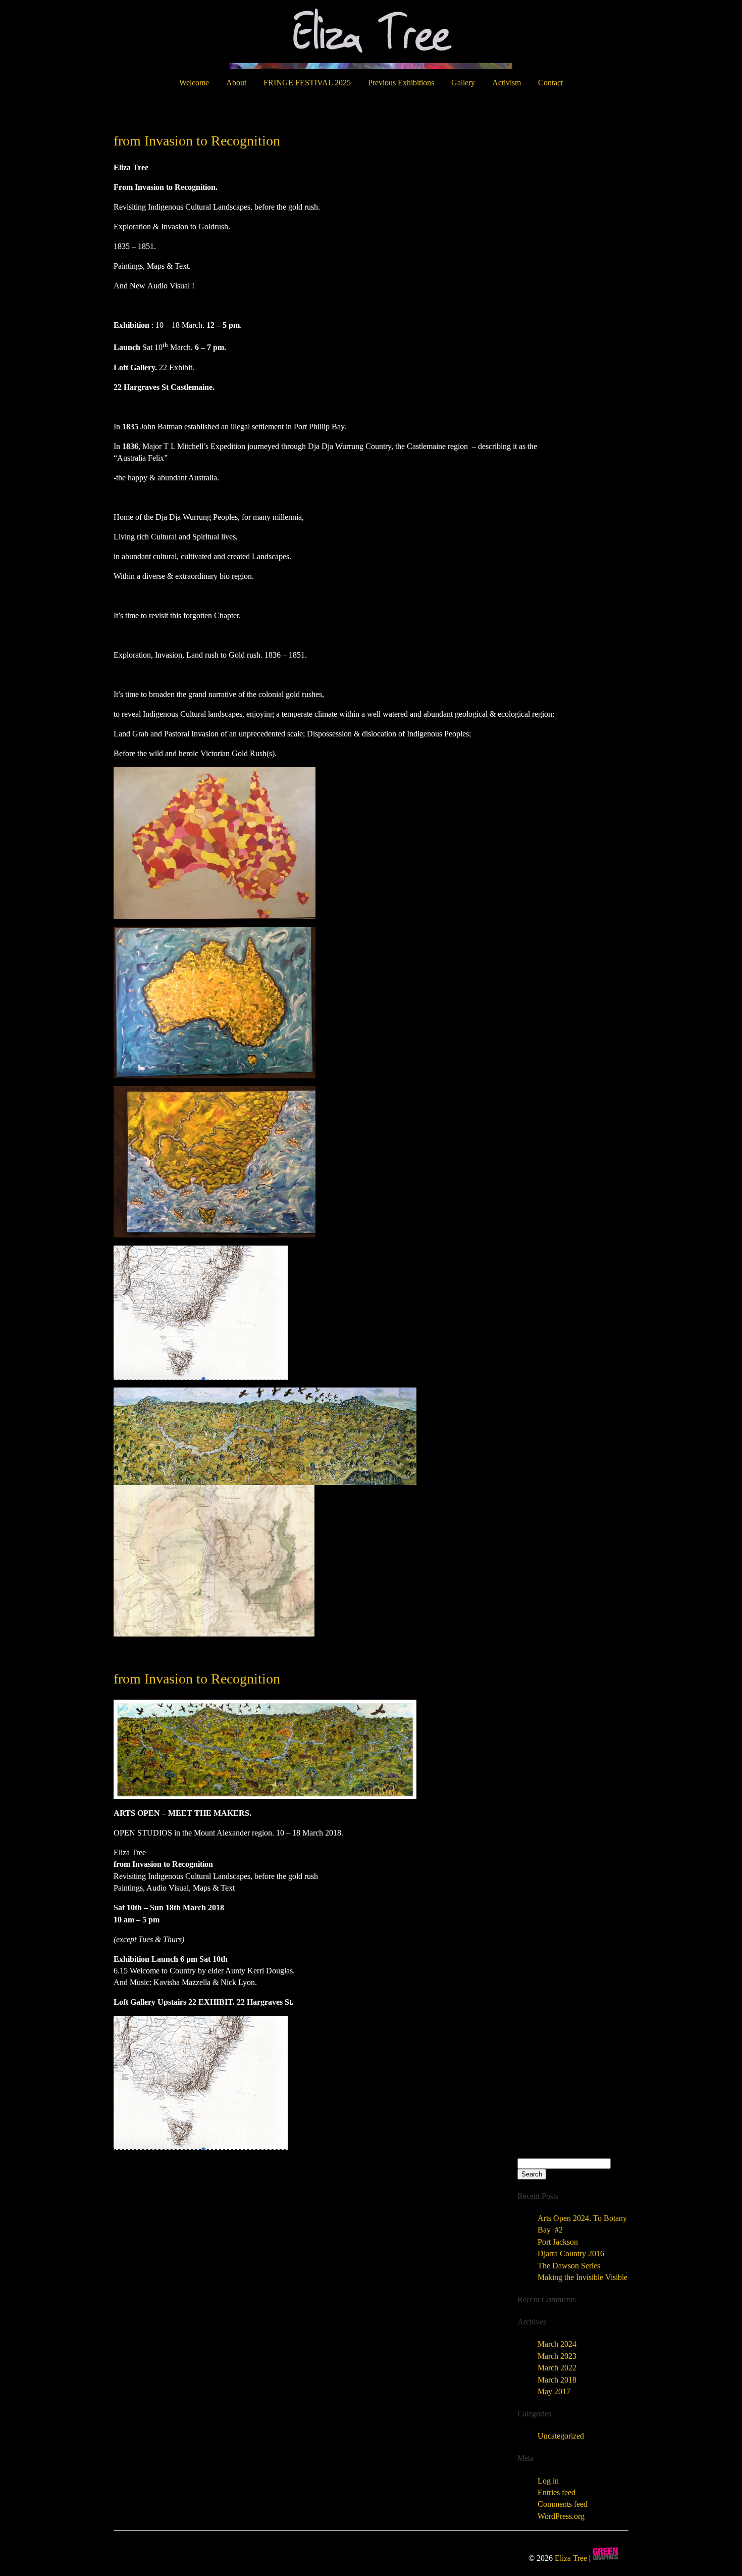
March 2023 (557, 2356)
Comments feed (563, 2504)
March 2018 (557, 2380)
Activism (507, 83)
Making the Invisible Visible (582, 2277)
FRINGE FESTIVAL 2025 (307, 83)
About (236, 83)
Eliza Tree (571, 2558)
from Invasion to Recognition (197, 141)
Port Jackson (558, 2242)
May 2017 (554, 2391)
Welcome (194, 83)
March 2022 (557, 2368)
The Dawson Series (569, 2266)
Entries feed (556, 2492)
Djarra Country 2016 (571, 2253)
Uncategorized (561, 2436)
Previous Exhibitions (401, 83)
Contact (550, 83)
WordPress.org (561, 2516)
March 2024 (557, 2344)
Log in (548, 2481)
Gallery (463, 83)
